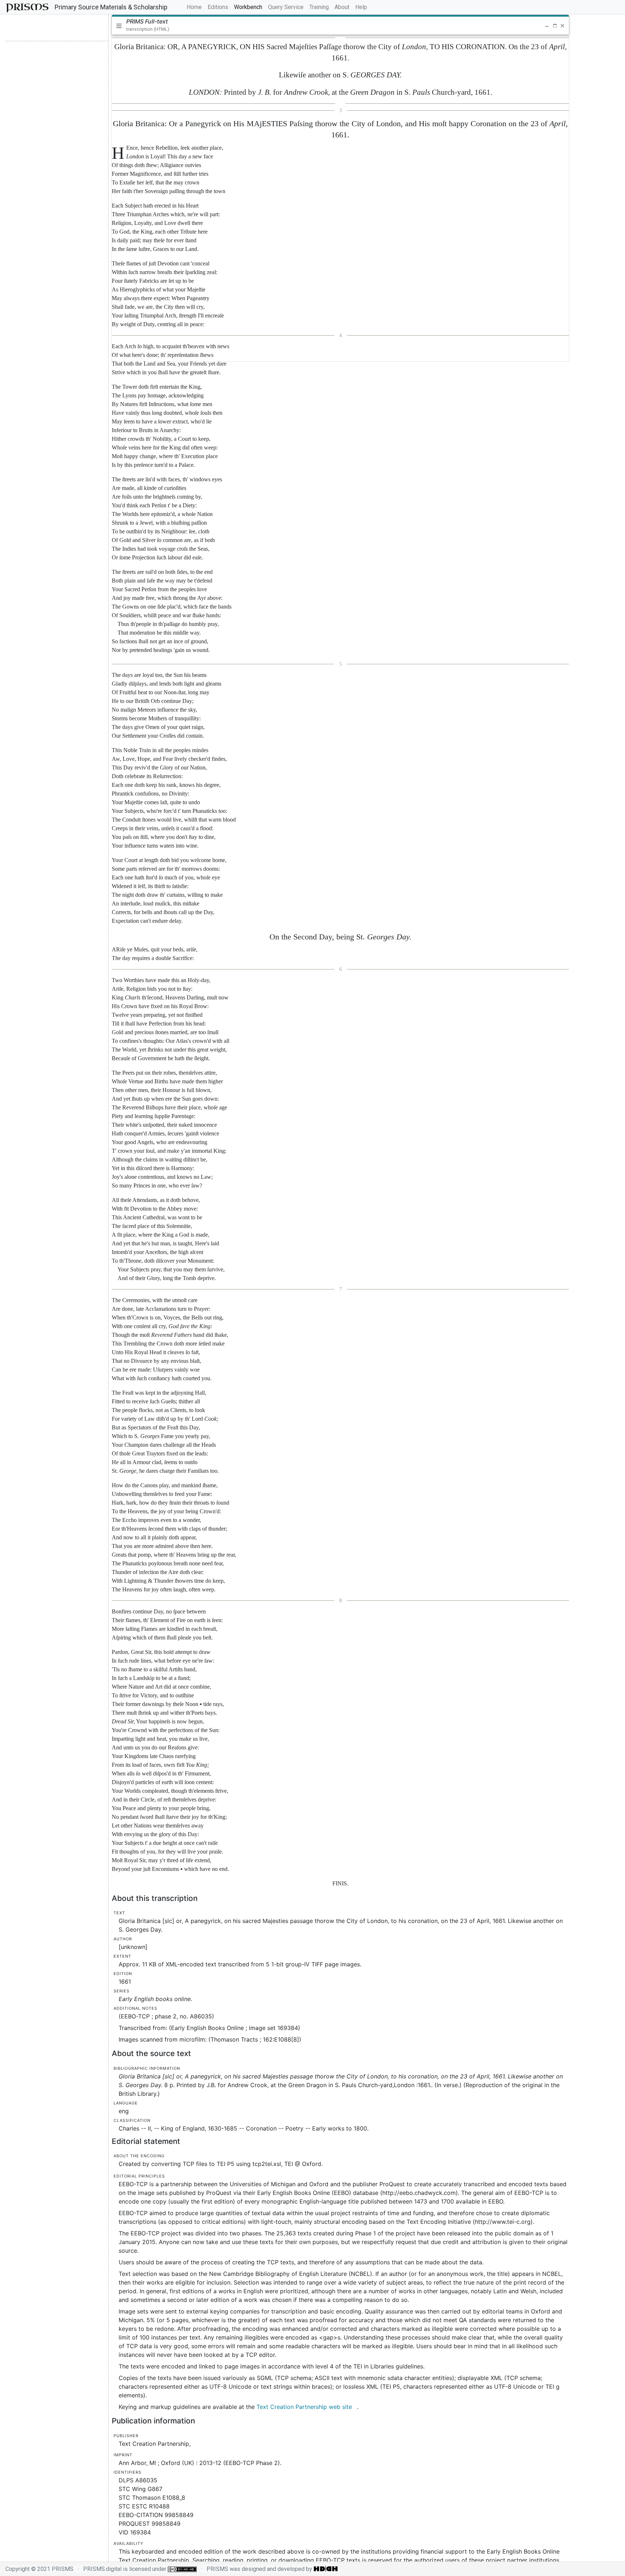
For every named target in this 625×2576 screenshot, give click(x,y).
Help (361, 7)
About (342, 7)
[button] (538, 26)
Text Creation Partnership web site (304, 2407)
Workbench (248, 7)
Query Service (286, 7)
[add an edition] (30, 28)
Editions (218, 7)
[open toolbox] (84, 28)
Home (196, 7)
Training (319, 7)
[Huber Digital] (326, 2569)
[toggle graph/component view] (55, 28)
